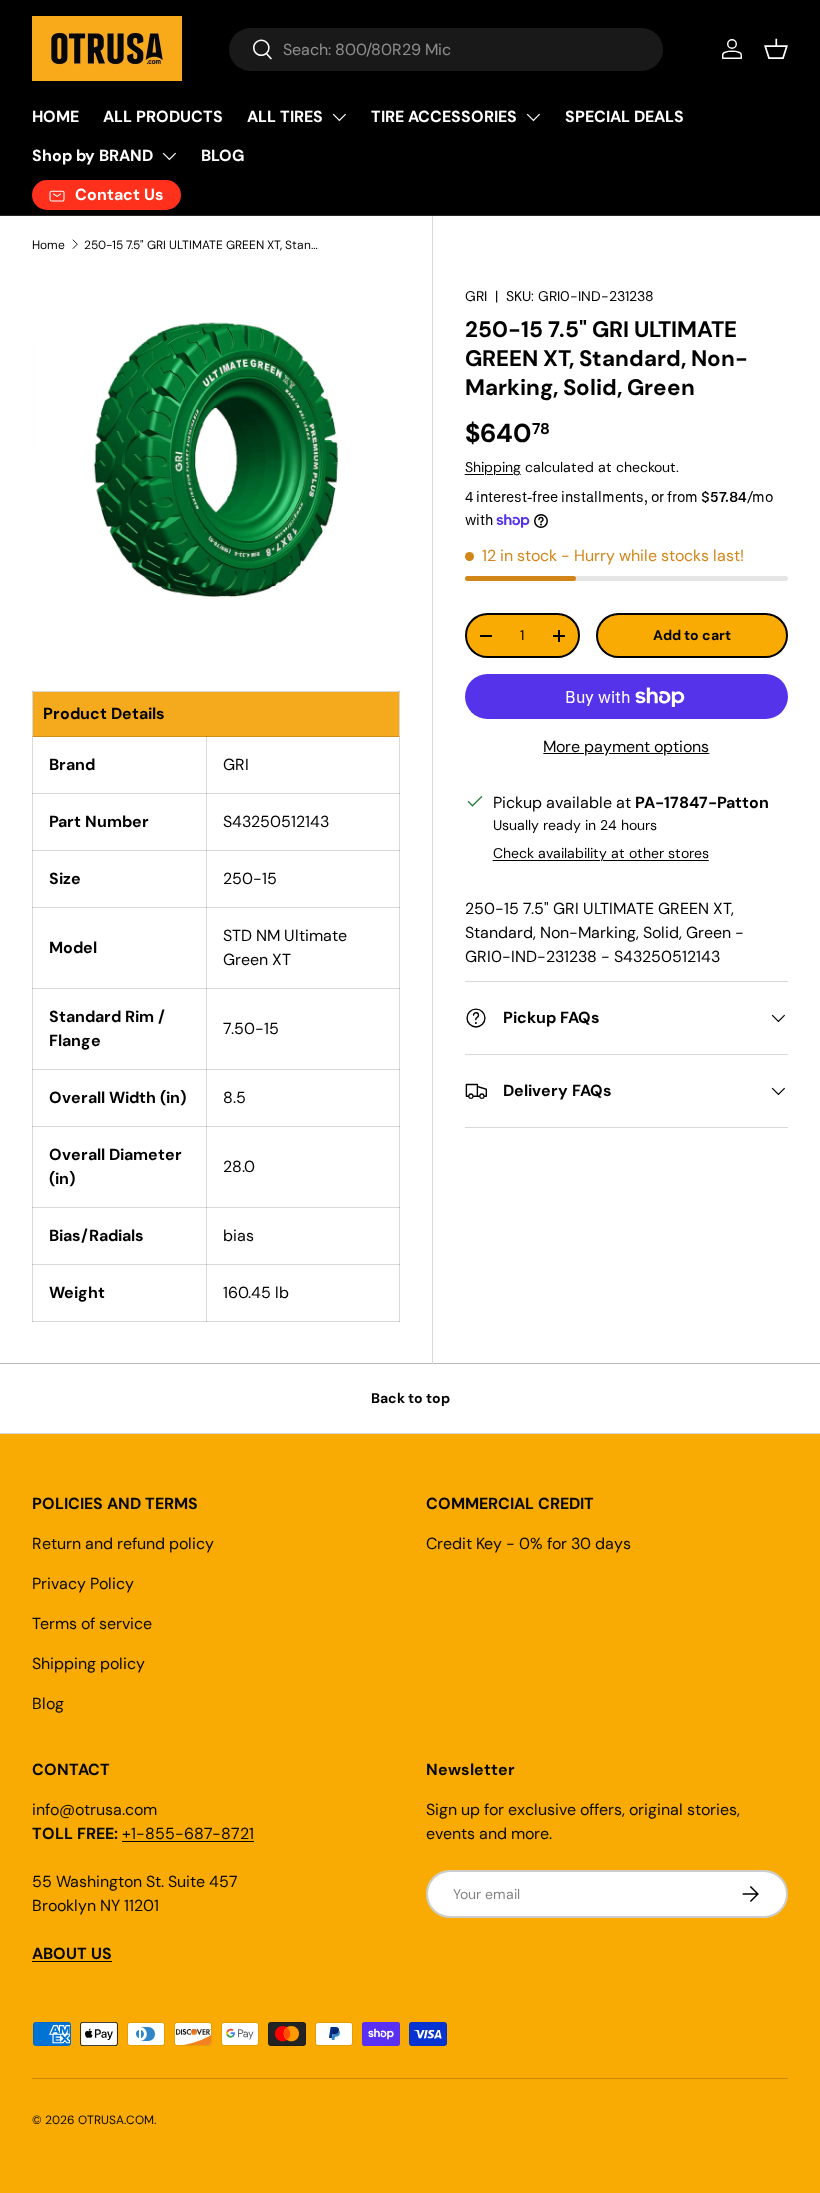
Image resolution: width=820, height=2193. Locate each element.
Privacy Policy (83, 1583)
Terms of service (92, 1623)
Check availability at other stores (601, 853)
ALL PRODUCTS (163, 116)
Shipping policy (88, 1663)
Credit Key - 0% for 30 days (528, 1543)
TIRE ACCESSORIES (444, 116)
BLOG (222, 155)
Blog (48, 1703)
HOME (55, 116)
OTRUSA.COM (116, 2120)
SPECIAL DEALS (624, 116)
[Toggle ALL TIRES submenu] (339, 117)
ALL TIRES (285, 116)
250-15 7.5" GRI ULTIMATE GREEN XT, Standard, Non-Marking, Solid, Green (204, 245)
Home (48, 245)
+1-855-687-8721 (188, 1833)
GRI (476, 296)
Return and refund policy (123, 1543)
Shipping (493, 467)
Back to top (410, 1398)
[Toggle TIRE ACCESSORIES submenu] (533, 117)
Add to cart (692, 635)
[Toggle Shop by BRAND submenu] (169, 156)
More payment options (626, 746)
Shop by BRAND (92, 155)
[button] (776, 49)
